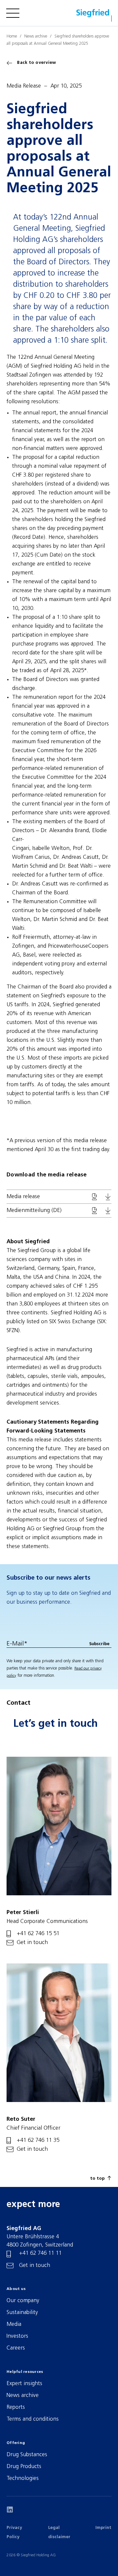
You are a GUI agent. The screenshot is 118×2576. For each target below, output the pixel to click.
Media (14, 2324)
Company (20, 36)
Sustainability (22, 2313)
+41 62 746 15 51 (38, 1934)
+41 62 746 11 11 (40, 2253)
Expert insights (24, 2384)
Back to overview (37, 63)
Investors (17, 2336)
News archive (23, 2395)
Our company (23, 2301)
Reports (16, 2407)
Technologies (23, 2478)
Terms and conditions (33, 2419)
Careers (16, 2348)
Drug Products (24, 2467)
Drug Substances (27, 2455)
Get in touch (32, 1943)
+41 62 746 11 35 (38, 2140)
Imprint (103, 2528)
